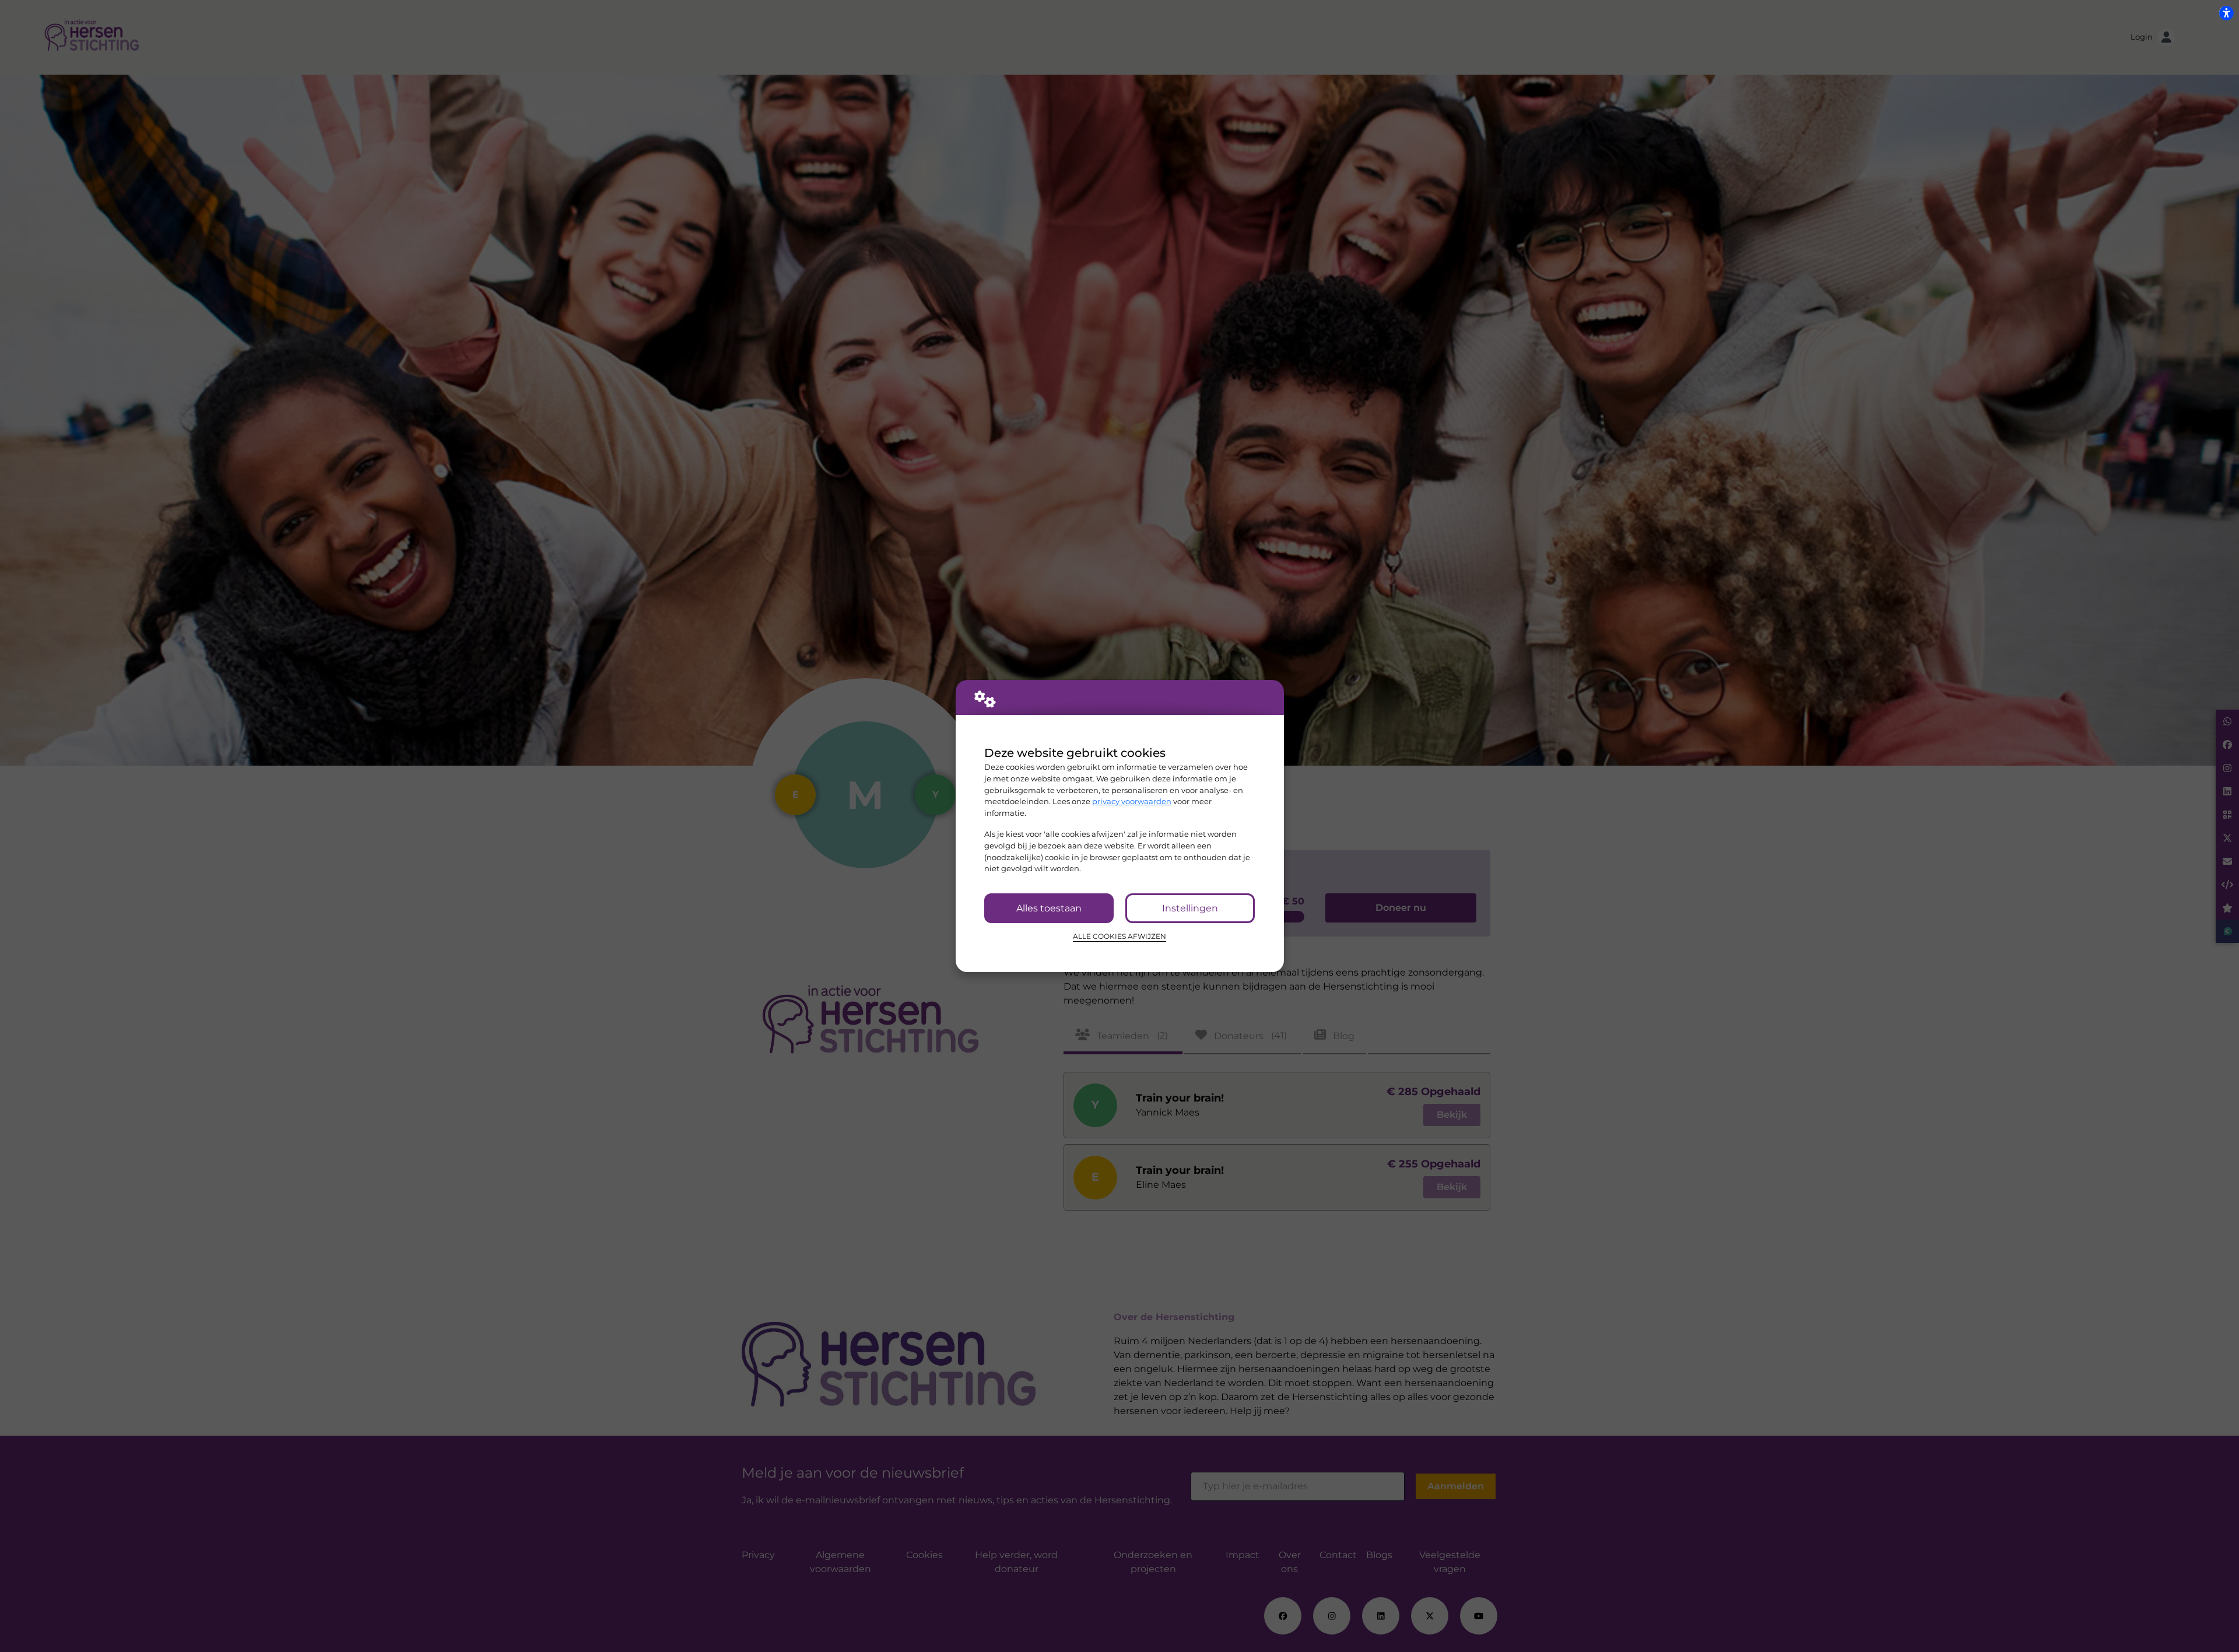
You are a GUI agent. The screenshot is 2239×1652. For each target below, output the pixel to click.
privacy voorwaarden (1132, 801)
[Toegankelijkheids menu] (2226, 13)
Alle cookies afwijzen (1119, 937)
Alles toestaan (1049, 908)
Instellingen (1190, 908)
